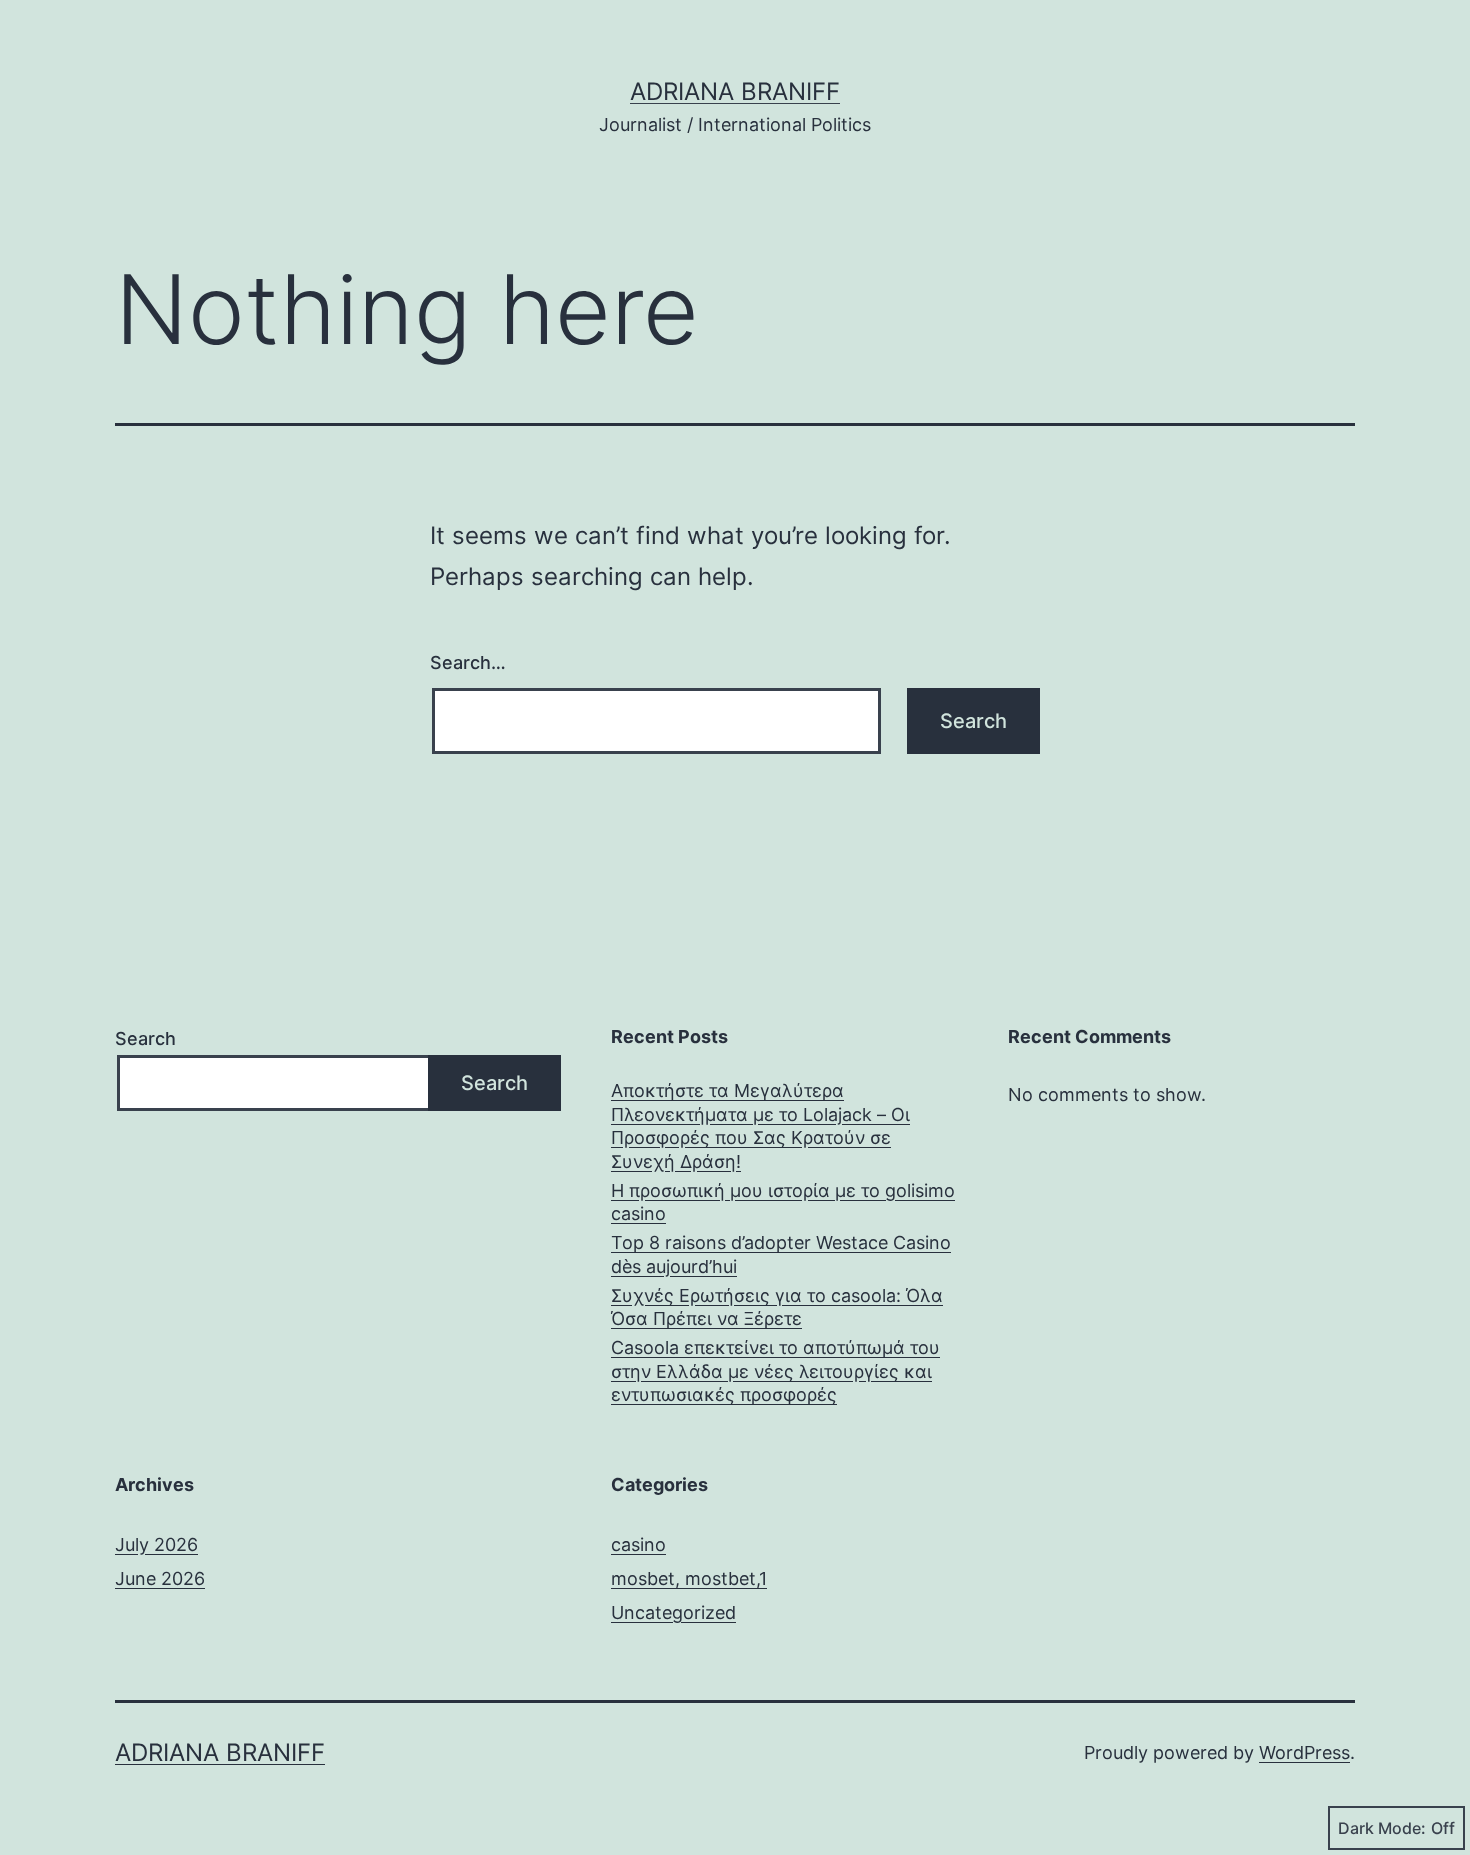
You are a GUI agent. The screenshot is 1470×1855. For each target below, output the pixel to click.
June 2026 (160, 1578)
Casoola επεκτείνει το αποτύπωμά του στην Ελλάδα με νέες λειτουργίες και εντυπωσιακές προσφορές (775, 1371)
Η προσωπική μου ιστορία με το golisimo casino (783, 1202)
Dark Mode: (1382, 1828)
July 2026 (156, 1544)
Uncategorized (673, 1612)
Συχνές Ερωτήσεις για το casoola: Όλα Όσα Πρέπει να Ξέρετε (777, 1307)
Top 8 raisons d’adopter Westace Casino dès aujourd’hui (781, 1254)
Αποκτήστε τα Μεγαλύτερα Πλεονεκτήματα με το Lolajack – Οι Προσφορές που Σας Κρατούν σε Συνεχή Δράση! (760, 1125)
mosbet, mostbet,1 (689, 1578)
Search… (468, 662)
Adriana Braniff (735, 91)
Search (145, 1038)
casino (638, 1544)
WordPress (1304, 1752)
